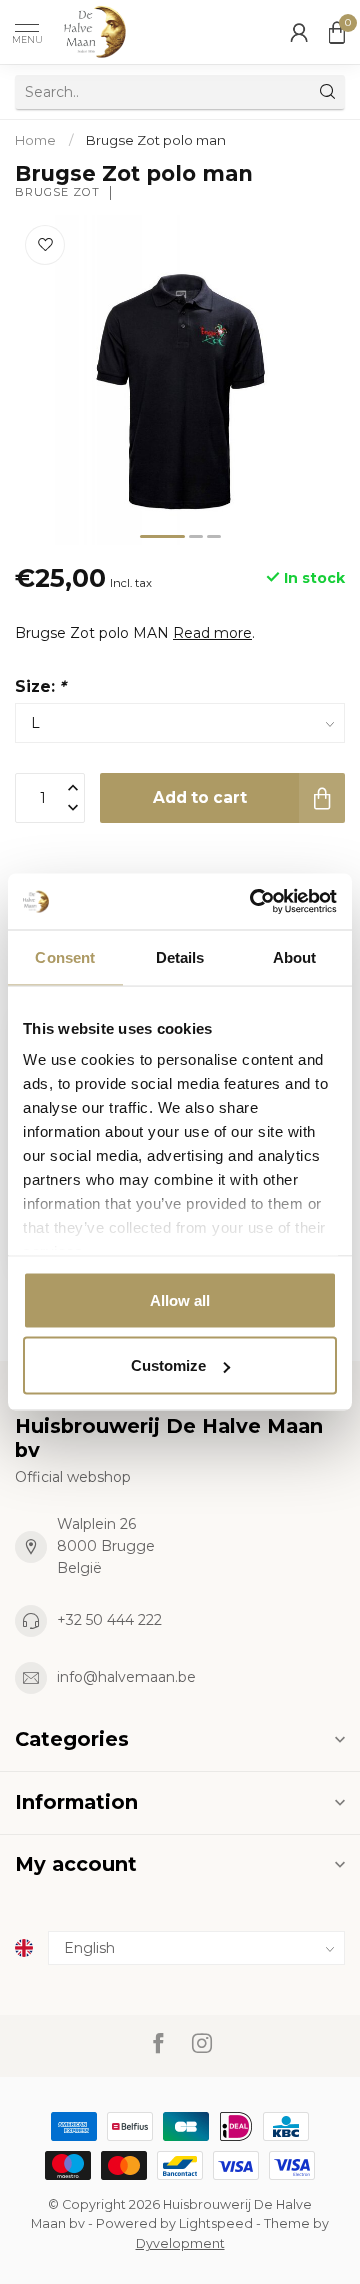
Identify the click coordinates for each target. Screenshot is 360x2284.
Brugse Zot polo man (156, 140)
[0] (337, 32)
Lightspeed (216, 2223)
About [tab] (295, 956)
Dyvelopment (180, 2243)
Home (35, 140)
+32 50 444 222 (109, 1620)
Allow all (180, 1299)
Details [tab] (180, 956)
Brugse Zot (57, 192)
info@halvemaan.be (126, 1677)
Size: (40, 686)
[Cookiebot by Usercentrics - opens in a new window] (254, 902)
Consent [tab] (65, 956)
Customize (168, 1365)
